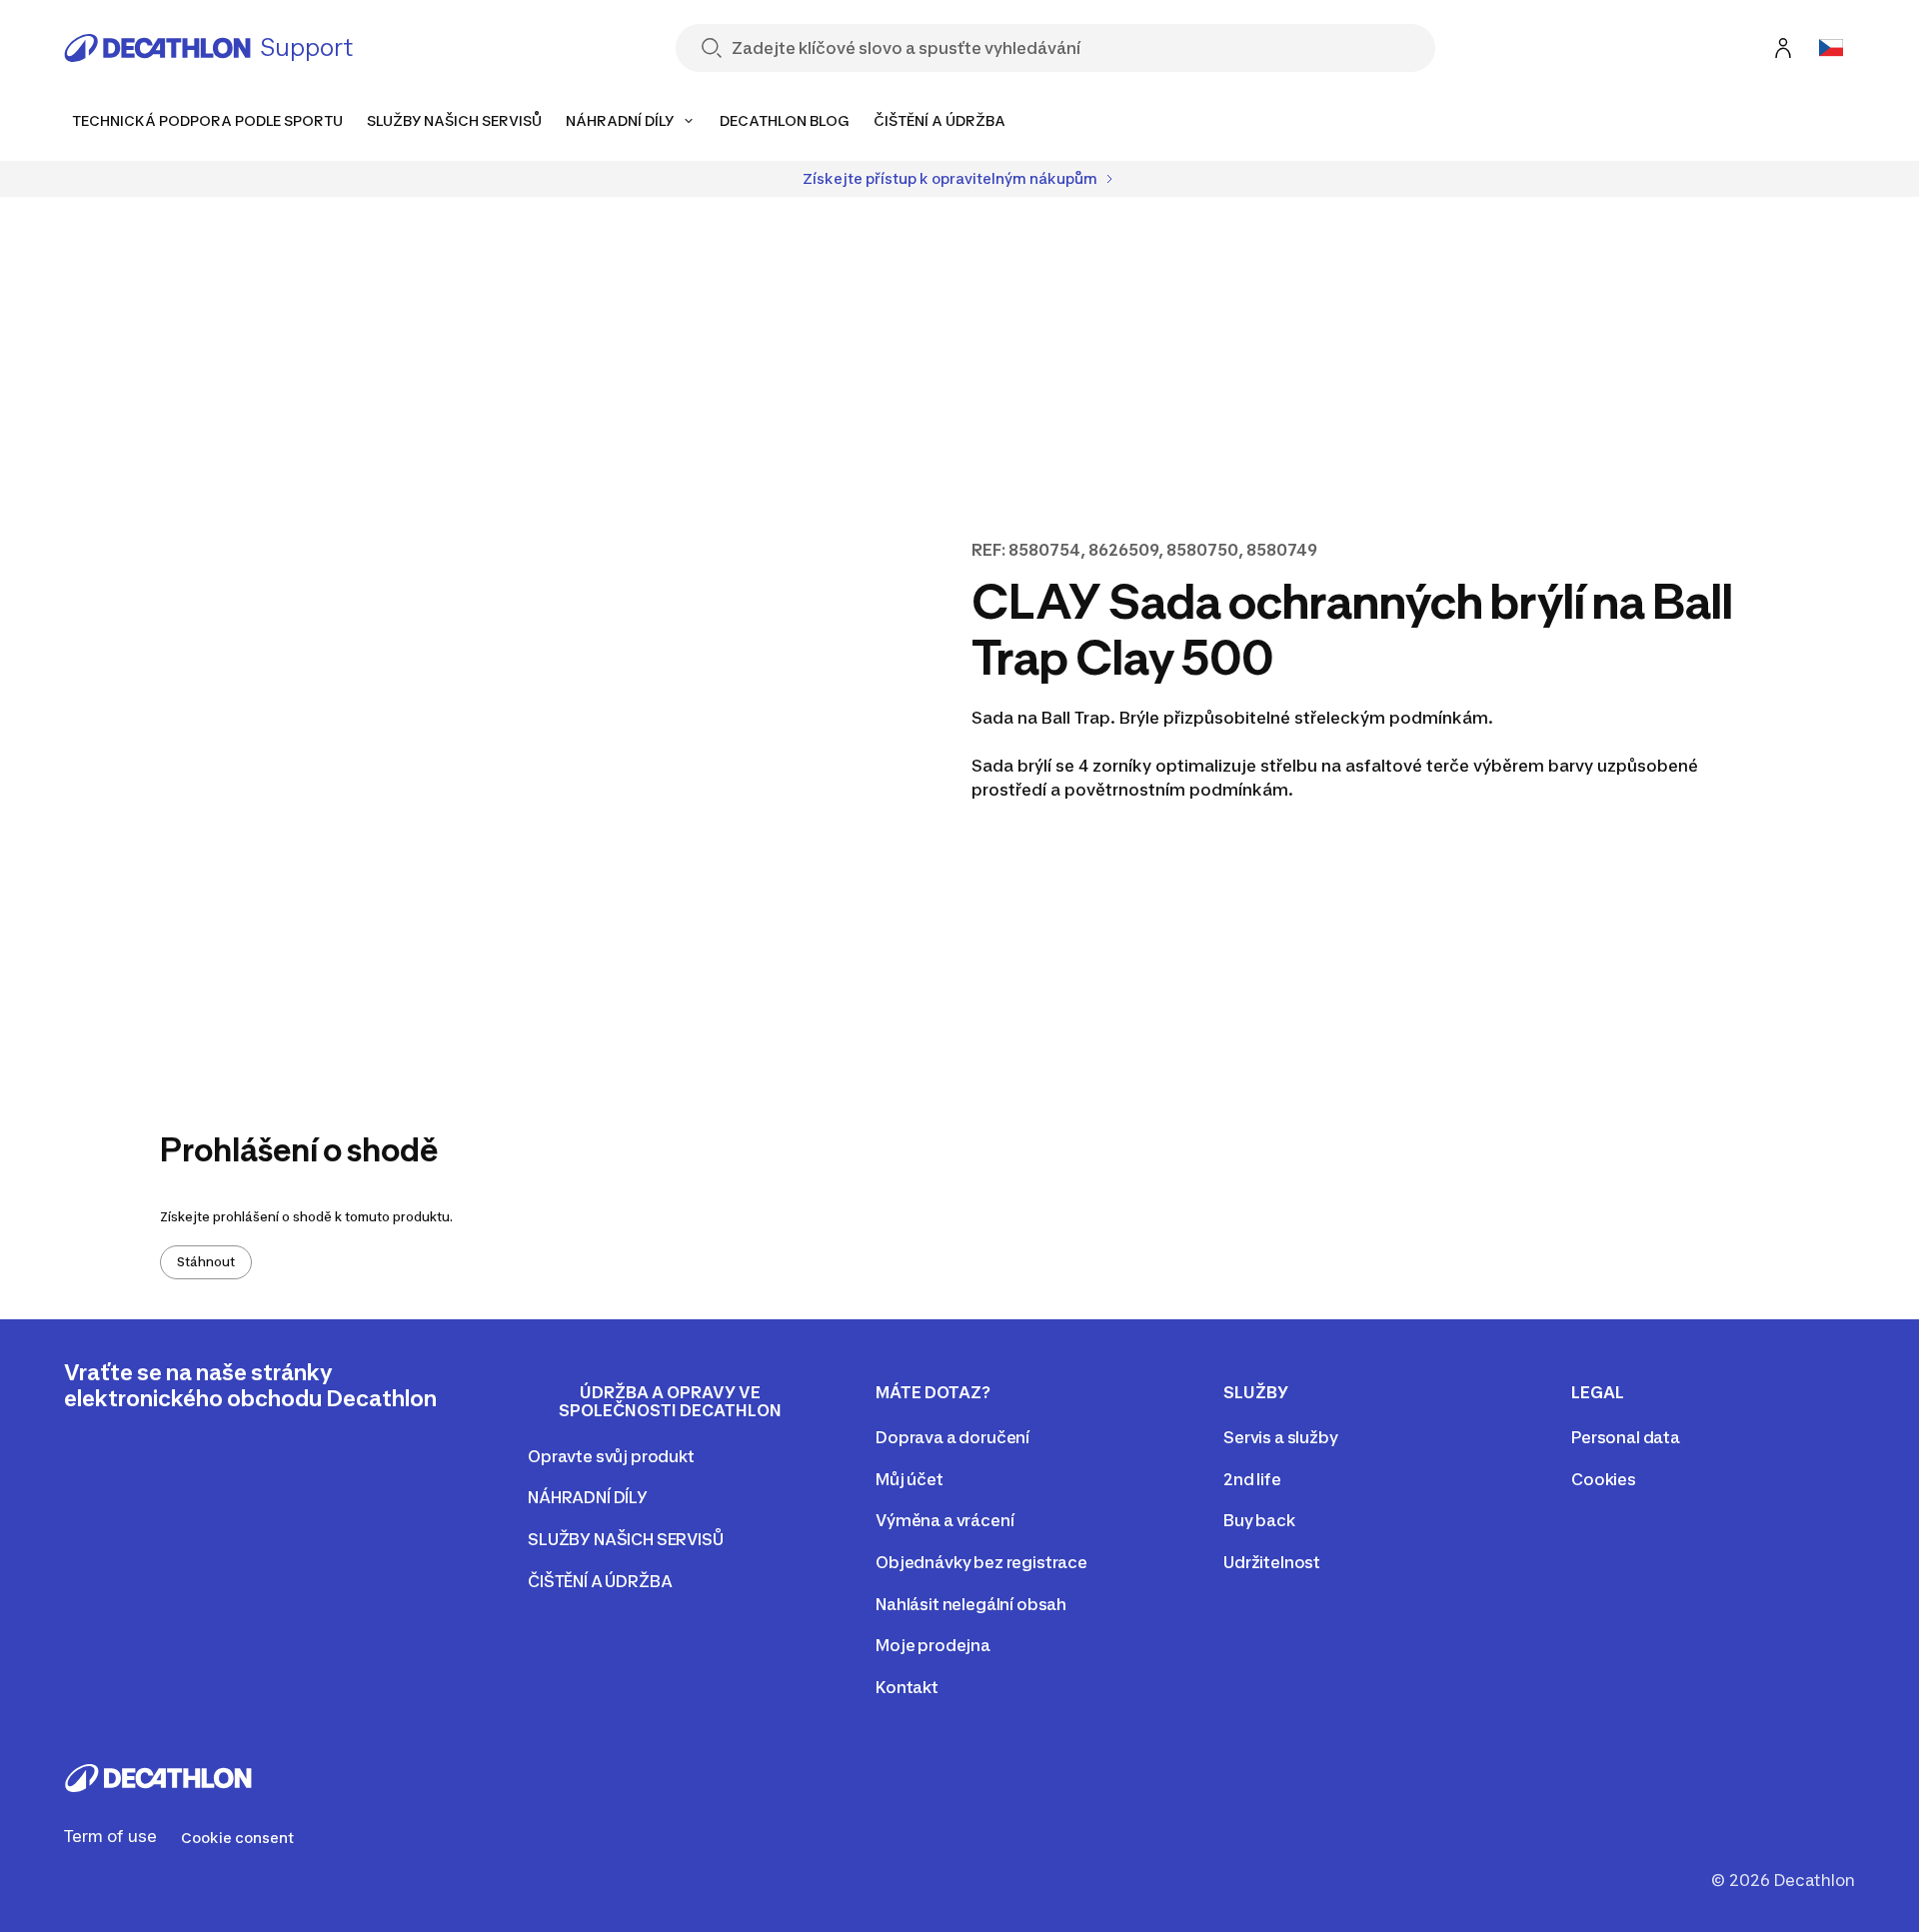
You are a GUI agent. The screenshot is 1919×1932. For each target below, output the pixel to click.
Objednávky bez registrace (981, 1562)
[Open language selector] (1831, 48)
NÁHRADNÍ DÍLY (588, 1497)
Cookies (1604, 1479)
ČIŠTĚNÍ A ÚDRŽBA (600, 1581)
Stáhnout (206, 1262)
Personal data (1626, 1437)
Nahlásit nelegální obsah (971, 1604)
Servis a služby (1281, 1437)
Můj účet (910, 1479)
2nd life (1252, 1479)
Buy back (1259, 1520)
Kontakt (907, 1687)
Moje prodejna (933, 1645)
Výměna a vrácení (945, 1520)
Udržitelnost (1272, 1562)
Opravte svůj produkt (611, 1456)
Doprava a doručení (953, 1437)
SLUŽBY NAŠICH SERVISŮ (626, 1539)
